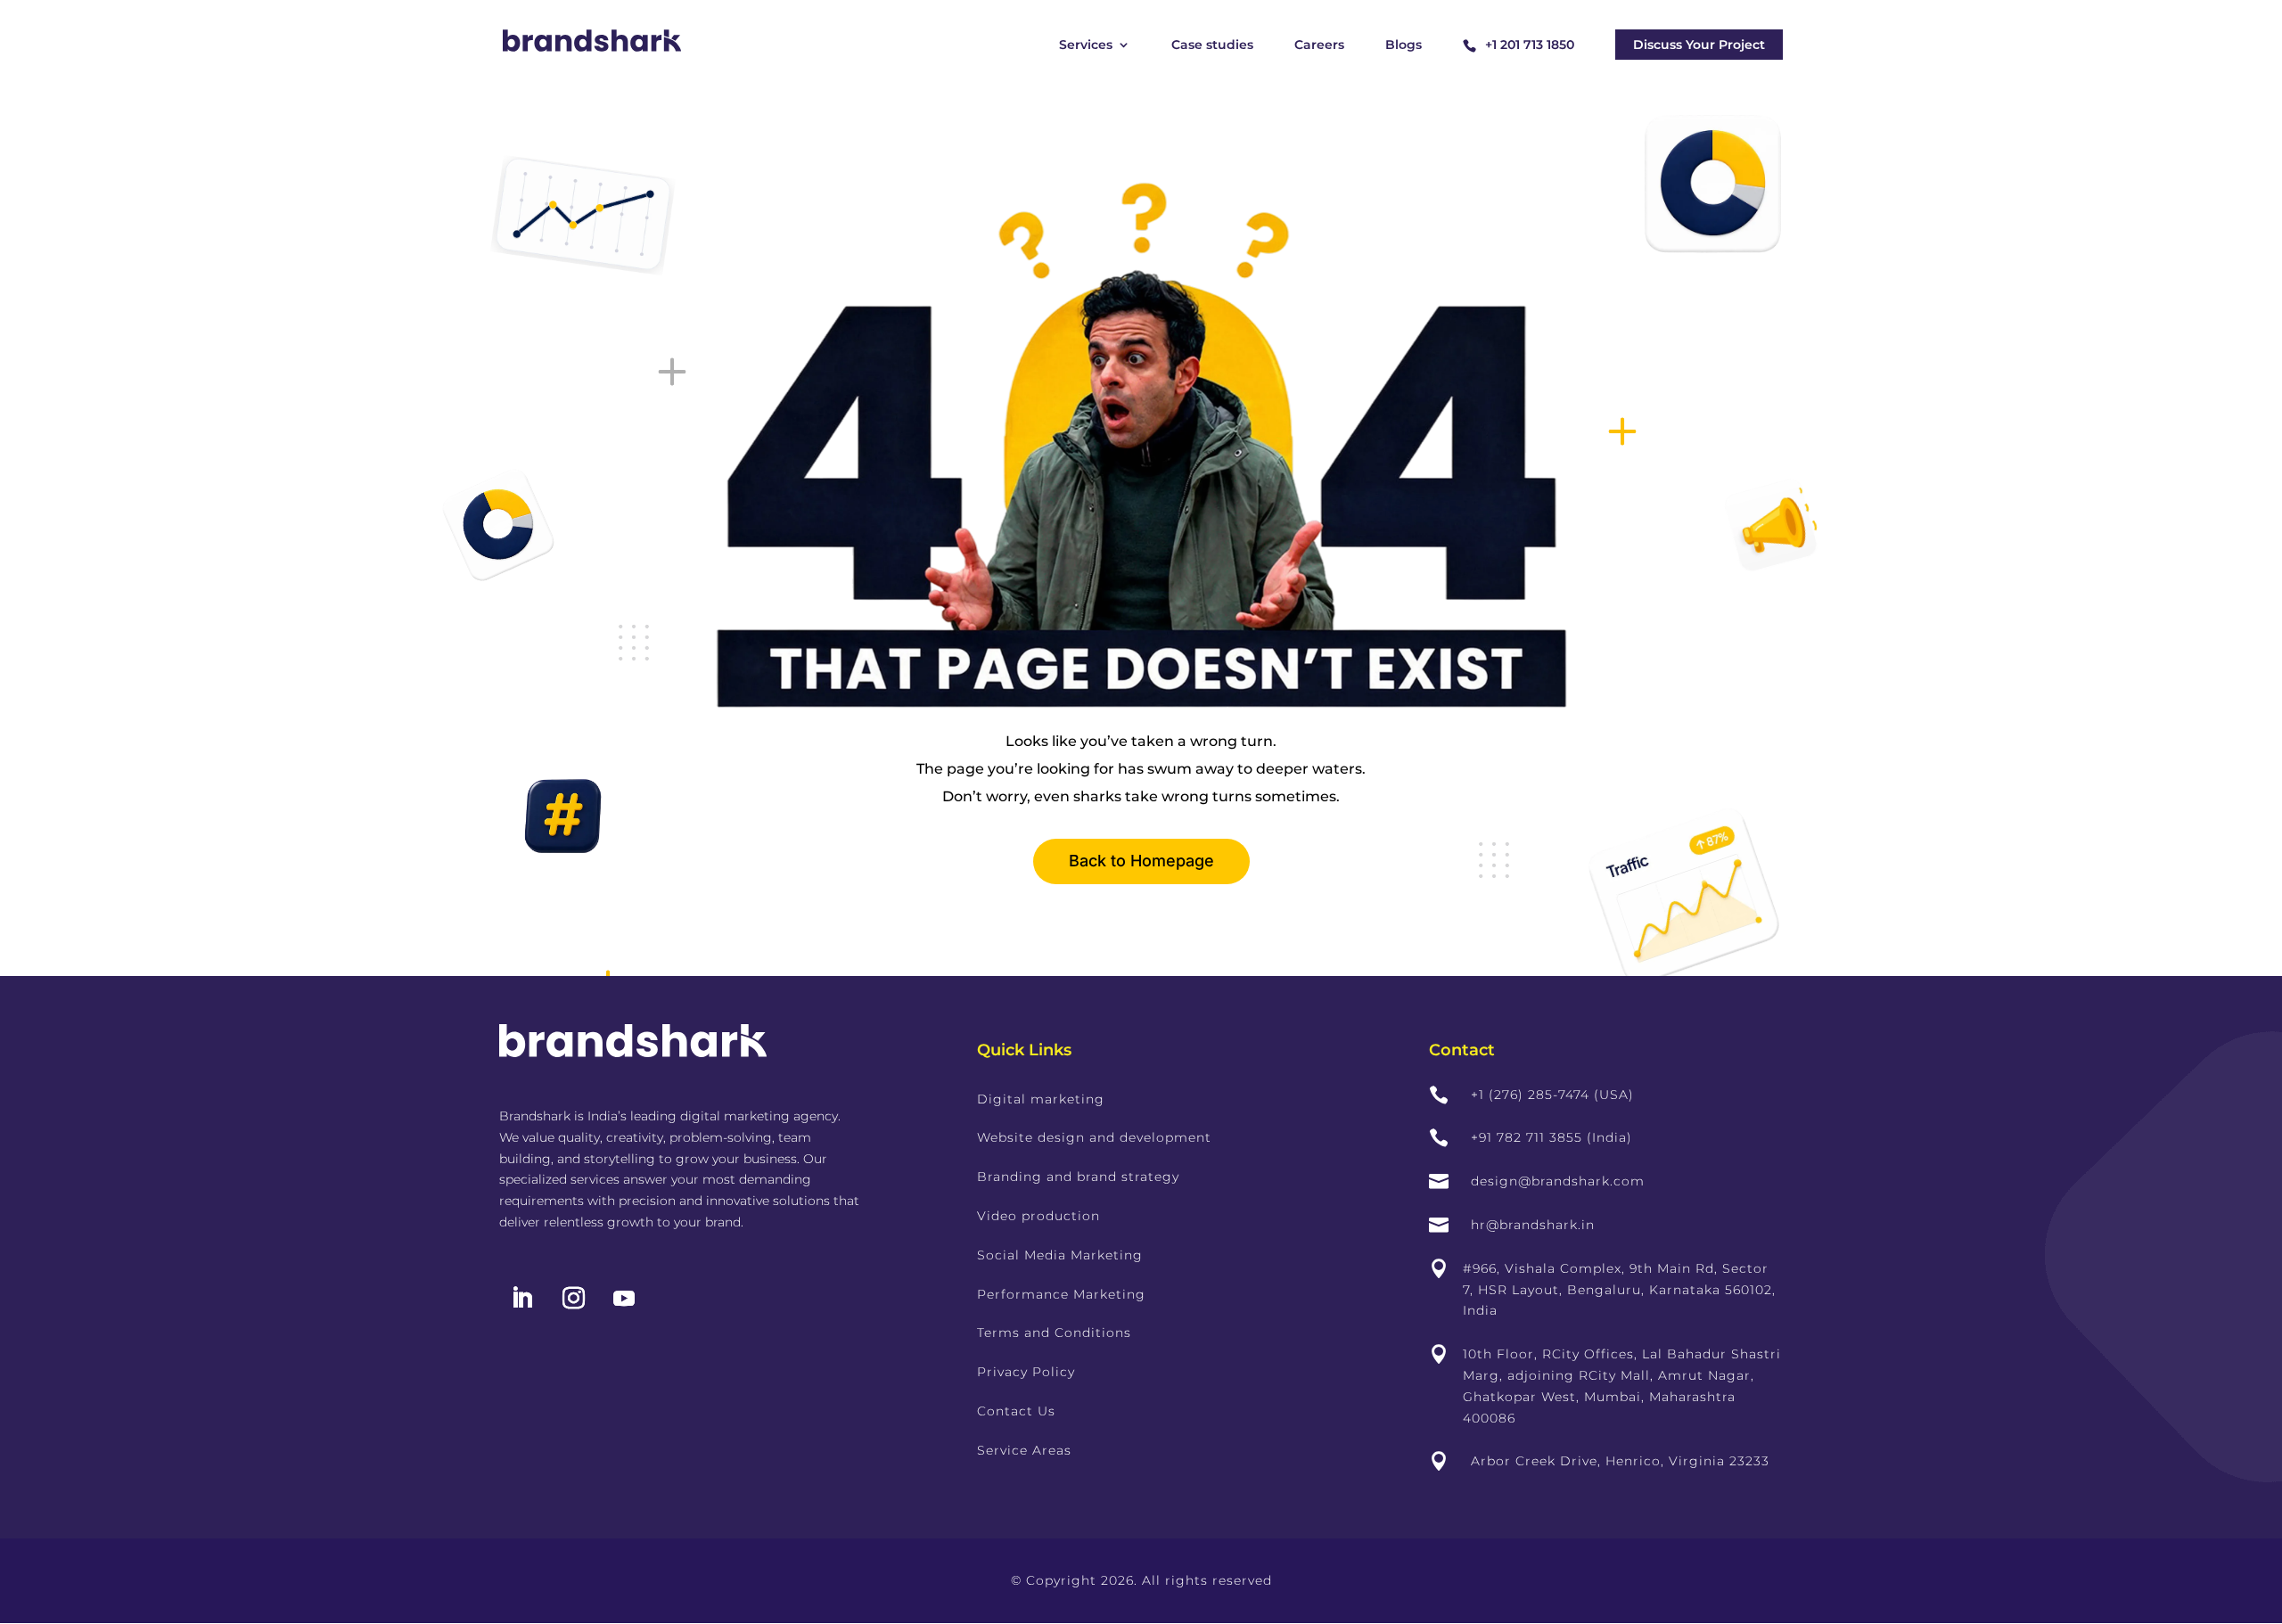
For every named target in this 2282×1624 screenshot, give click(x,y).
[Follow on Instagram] (573, 1299)
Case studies (1212, 45)
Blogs (1404, 45)
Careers (1319, 45)
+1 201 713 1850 (1530, 45)
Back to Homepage (1141, 861)
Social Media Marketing (1060, 1255)
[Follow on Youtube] (624, 1299)
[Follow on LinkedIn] (521, 1299)
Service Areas (1024, 1450)
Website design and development (1094, 1137)
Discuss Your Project (1699, 45)
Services (1086, 45)
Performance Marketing (1061, 1294)
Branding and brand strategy (1078, 1177)
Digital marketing (1041, 1099)
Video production (1038, 1216)
